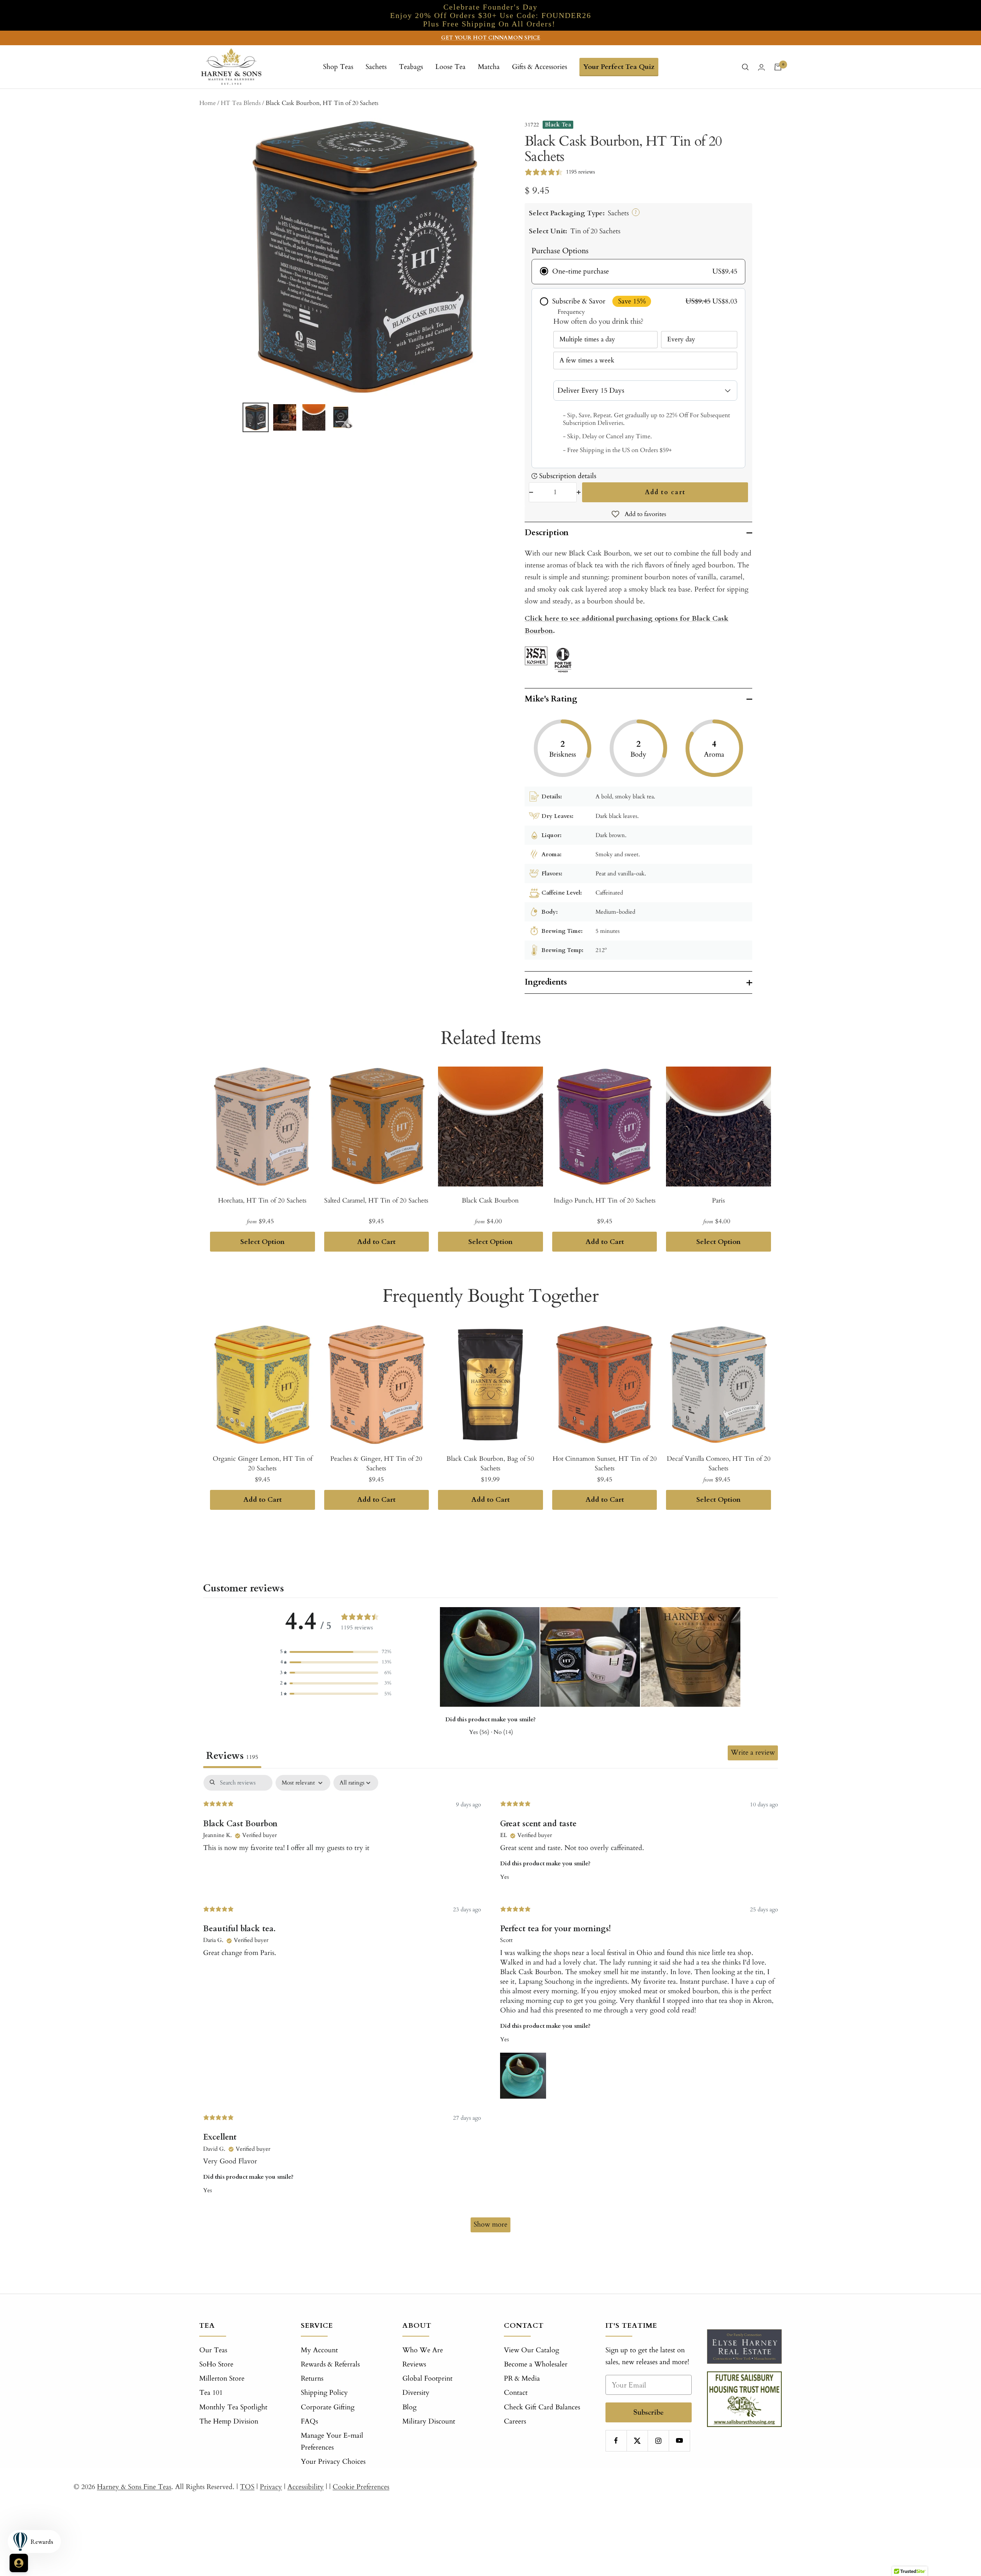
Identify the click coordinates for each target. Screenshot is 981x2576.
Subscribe (649, 2412)
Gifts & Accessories (540, 67)
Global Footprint (427, 2379)
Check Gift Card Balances (542, 2407)
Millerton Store (222, 2379)
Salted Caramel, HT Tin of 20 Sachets (376, 1200)
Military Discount (429, 2421)
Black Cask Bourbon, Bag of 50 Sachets (490, 1464)
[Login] (761, 67)
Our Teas (213, 2350)
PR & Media (522, 2379)
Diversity (416, 2393)
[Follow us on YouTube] (679, 2441)
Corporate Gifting (328, 2407)
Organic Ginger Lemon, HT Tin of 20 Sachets (262, 1464)
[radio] (638, 272)
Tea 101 (211, 2393)
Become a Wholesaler (536, 2364)
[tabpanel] (490, 2007)
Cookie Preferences (361, 2487)
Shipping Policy (324, 2393)
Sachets (376, 67)
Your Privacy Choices (333, 2462)
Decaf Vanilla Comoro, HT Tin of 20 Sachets (719, 1464)
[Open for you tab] (19, 2563)
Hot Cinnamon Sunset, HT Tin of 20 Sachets (605, 1464)
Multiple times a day (587, 339)
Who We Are (423, 2350)
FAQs (309, 2421)
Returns (312, 2379)
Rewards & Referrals (330, 2364)
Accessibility (306, 2487)
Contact (516, 2393)
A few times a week (587, 360)
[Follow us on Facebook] (616, 2441)
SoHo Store (216, 2364)
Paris (719, 1200)
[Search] (745, 67)
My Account (319, 2350)
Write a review (753, 1753)
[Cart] (778, 67)
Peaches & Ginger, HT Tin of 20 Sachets (376, 1464)
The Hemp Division (229, 2421)
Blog (409, 2407)
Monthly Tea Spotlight (233, 2407)
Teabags (411, 67)
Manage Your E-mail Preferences (332, 2442)
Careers (515, 2421)
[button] (336, 1652)
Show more (490, 2225)
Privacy (271, 2487)
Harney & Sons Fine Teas (134, 2487)
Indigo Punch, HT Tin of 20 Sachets (605, 1200)
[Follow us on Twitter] (637, 2441)
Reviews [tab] (232, 1756)
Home (208, 103)
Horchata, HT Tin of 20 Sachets (262, 1200)
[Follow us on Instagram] (658, 2441)
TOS (247, 2487)
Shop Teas (338, 67)
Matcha (489, 67)
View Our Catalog (532, 2350)
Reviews (414, 2364)
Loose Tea (450, 67)
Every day (681, 339)
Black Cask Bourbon (490, 1200)
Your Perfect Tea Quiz (619, 67)
